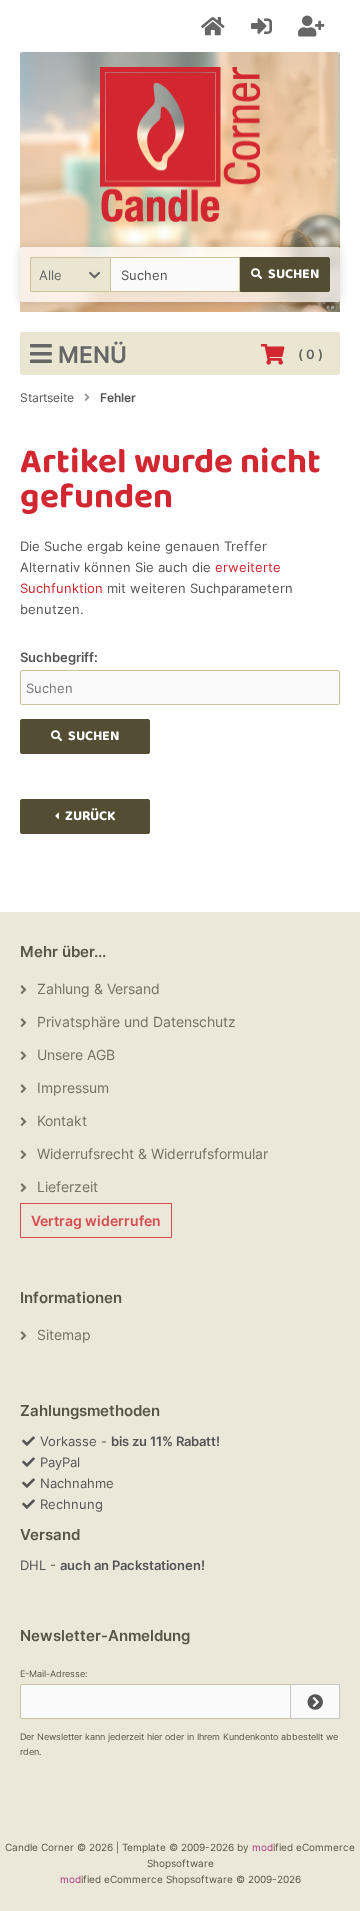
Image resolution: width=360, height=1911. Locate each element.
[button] (70, 274)
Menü (92, 355)
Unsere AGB (76, 1054)
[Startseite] (216, 26)
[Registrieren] (314, 26)
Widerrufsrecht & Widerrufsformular (152, 1153)
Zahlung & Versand (98, 988)
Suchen (285, 274)
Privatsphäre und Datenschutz (136, 1021)
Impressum (73, 1087)
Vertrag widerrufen (96, 1220)
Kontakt (62, 1120)
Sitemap (64, 1334)
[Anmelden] (264, 26)
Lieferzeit (67, 1186)
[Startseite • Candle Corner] (180, 144)
